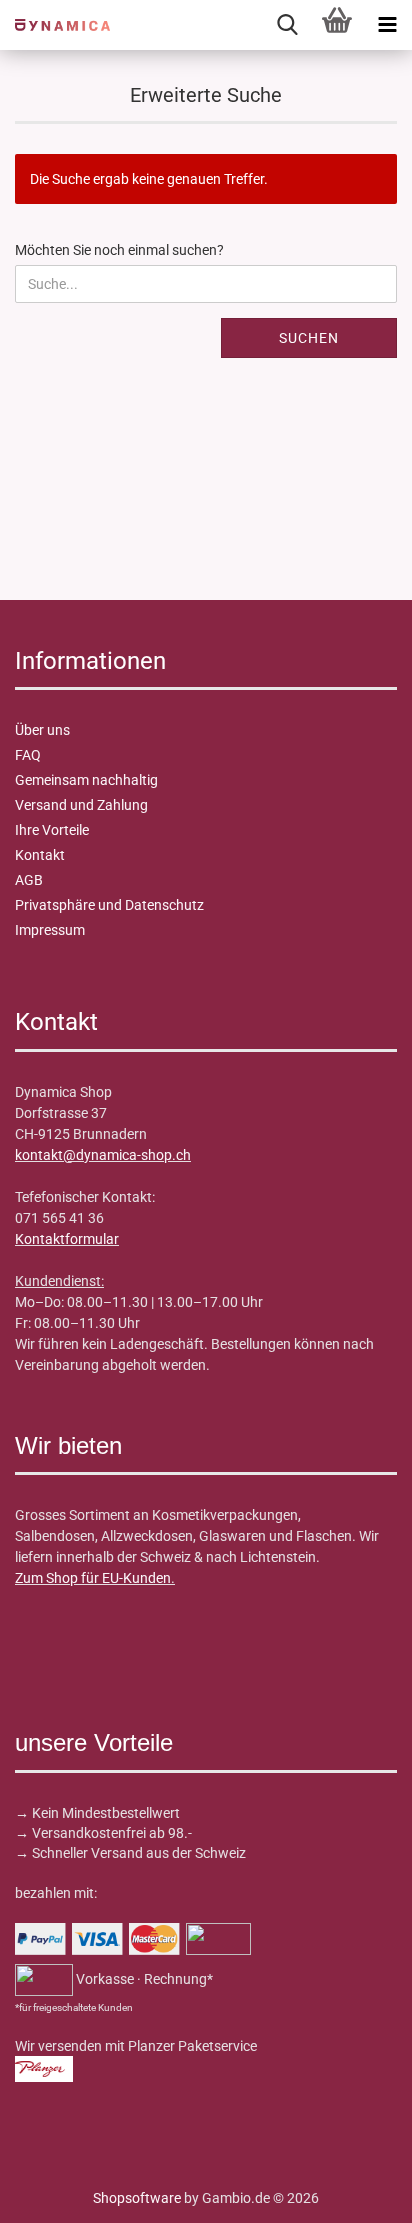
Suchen (309, 338)
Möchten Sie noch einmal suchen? (119, 250)
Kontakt (40, 855)
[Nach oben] (55, 2193)
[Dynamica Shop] (55, 25)
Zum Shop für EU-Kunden (93, 1578)
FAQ (28, 755)
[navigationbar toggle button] (387, 25)
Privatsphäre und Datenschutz (109, 905)
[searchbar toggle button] (287, 25)
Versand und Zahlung (81, 805)
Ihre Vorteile (52, 830)
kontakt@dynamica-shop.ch (103, 1155)
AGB (29, 880)
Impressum (50, 930)
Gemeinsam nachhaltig (86, 780)
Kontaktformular (67, 1239)
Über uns (42, 730)
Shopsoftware (137, 2198)
